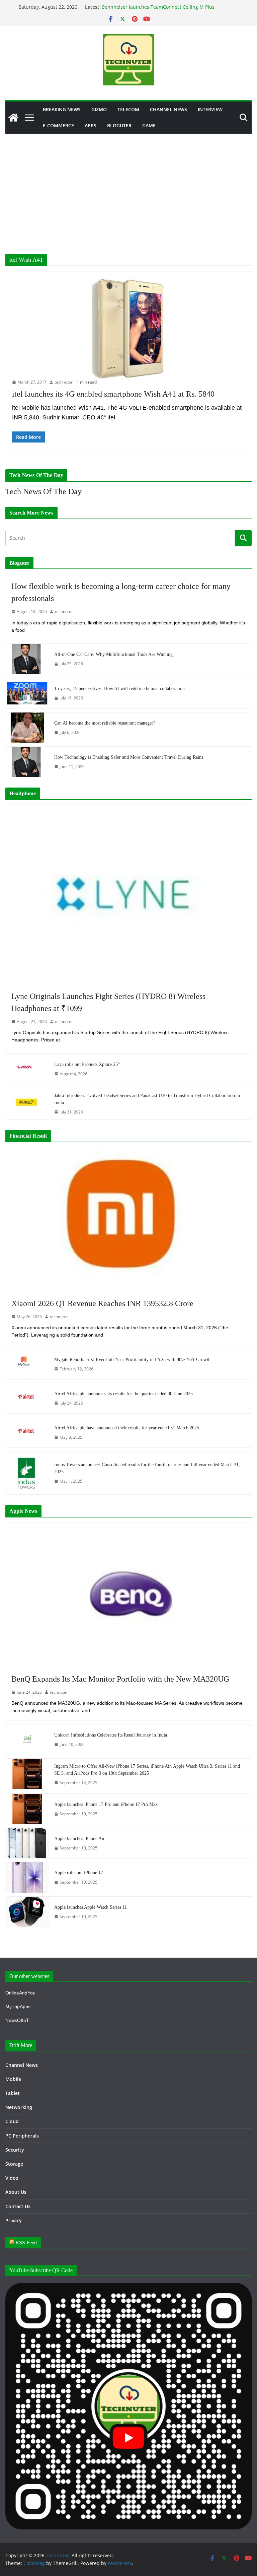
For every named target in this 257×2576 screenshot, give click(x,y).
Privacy (14, 2220)
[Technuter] (13, 118)
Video (12, 2178)
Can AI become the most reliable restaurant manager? (105, 723)
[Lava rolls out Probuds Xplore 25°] (27, 1069)
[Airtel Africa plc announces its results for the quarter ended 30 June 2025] (27, 1398)
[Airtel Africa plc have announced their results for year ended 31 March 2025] (27, 1432)
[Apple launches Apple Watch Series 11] (27, 1912)
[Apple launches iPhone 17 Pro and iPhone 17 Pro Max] (27, 1809)
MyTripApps (18, 2007)
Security (15, 2150)
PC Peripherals (22, 2136)
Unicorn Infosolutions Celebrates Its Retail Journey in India (111, 1735)
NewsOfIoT (17, 2020)
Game (149, 125)
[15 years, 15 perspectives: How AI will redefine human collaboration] (27, 693)
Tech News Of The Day (44, 491)
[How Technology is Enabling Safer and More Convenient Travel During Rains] (27, 762)
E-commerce (58, 125)
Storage (14, 2164)
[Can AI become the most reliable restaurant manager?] (27, 728)
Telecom (128, 109)
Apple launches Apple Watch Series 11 (91, 1907)
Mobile (13, 2079)
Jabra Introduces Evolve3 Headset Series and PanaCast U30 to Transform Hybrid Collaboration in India (147, 1099)
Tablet (13, 2093)
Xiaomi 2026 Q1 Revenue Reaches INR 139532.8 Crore (102, 1303)
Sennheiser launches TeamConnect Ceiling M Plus (158, 7)
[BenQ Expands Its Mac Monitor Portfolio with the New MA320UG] (128, 1595)
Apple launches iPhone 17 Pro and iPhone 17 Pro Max (106, 1804)
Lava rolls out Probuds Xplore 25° (87, 1064)
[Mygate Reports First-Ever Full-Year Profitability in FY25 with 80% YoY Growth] (27, 1364)
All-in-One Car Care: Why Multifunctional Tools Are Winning (113, 654)
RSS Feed (26, 2243)
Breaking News (62, 109)
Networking (19, 2107)
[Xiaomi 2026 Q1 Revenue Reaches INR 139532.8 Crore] (128, 1219)
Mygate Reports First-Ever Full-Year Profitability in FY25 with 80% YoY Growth (132, 1360)
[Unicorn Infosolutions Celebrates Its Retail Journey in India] (27, 1740)
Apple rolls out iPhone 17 (79, 1873)
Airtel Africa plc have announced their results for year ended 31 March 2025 (127, 1428)
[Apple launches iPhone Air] (27, 1843)
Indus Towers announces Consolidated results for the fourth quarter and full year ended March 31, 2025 (147, 1468)
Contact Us (18, 2206)
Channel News (168, 109)
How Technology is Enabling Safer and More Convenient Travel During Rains (129, 757)
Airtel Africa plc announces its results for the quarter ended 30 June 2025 (123, 1394)
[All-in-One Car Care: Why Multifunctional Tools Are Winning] (27, 659)
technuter (64, 382)
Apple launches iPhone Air (79, 1839)
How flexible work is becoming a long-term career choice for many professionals (121, 592)
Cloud (12, 2121)
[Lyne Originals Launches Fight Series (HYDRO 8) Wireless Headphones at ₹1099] (128, 895)
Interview (210, 109)
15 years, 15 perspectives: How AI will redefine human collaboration (119, 689)
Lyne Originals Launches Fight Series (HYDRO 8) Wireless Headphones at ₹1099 (108, 1002)
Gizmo (99, 109)
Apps (91, 125)
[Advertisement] (128, 184)
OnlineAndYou (20, 1993)
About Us (16, 2192)
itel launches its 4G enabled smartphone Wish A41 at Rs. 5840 (113, 394)
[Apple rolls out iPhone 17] (27, 1877)
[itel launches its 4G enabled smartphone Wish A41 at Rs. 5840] (128, 329)
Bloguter (119, 125)
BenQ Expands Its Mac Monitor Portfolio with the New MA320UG (120, 1679)
